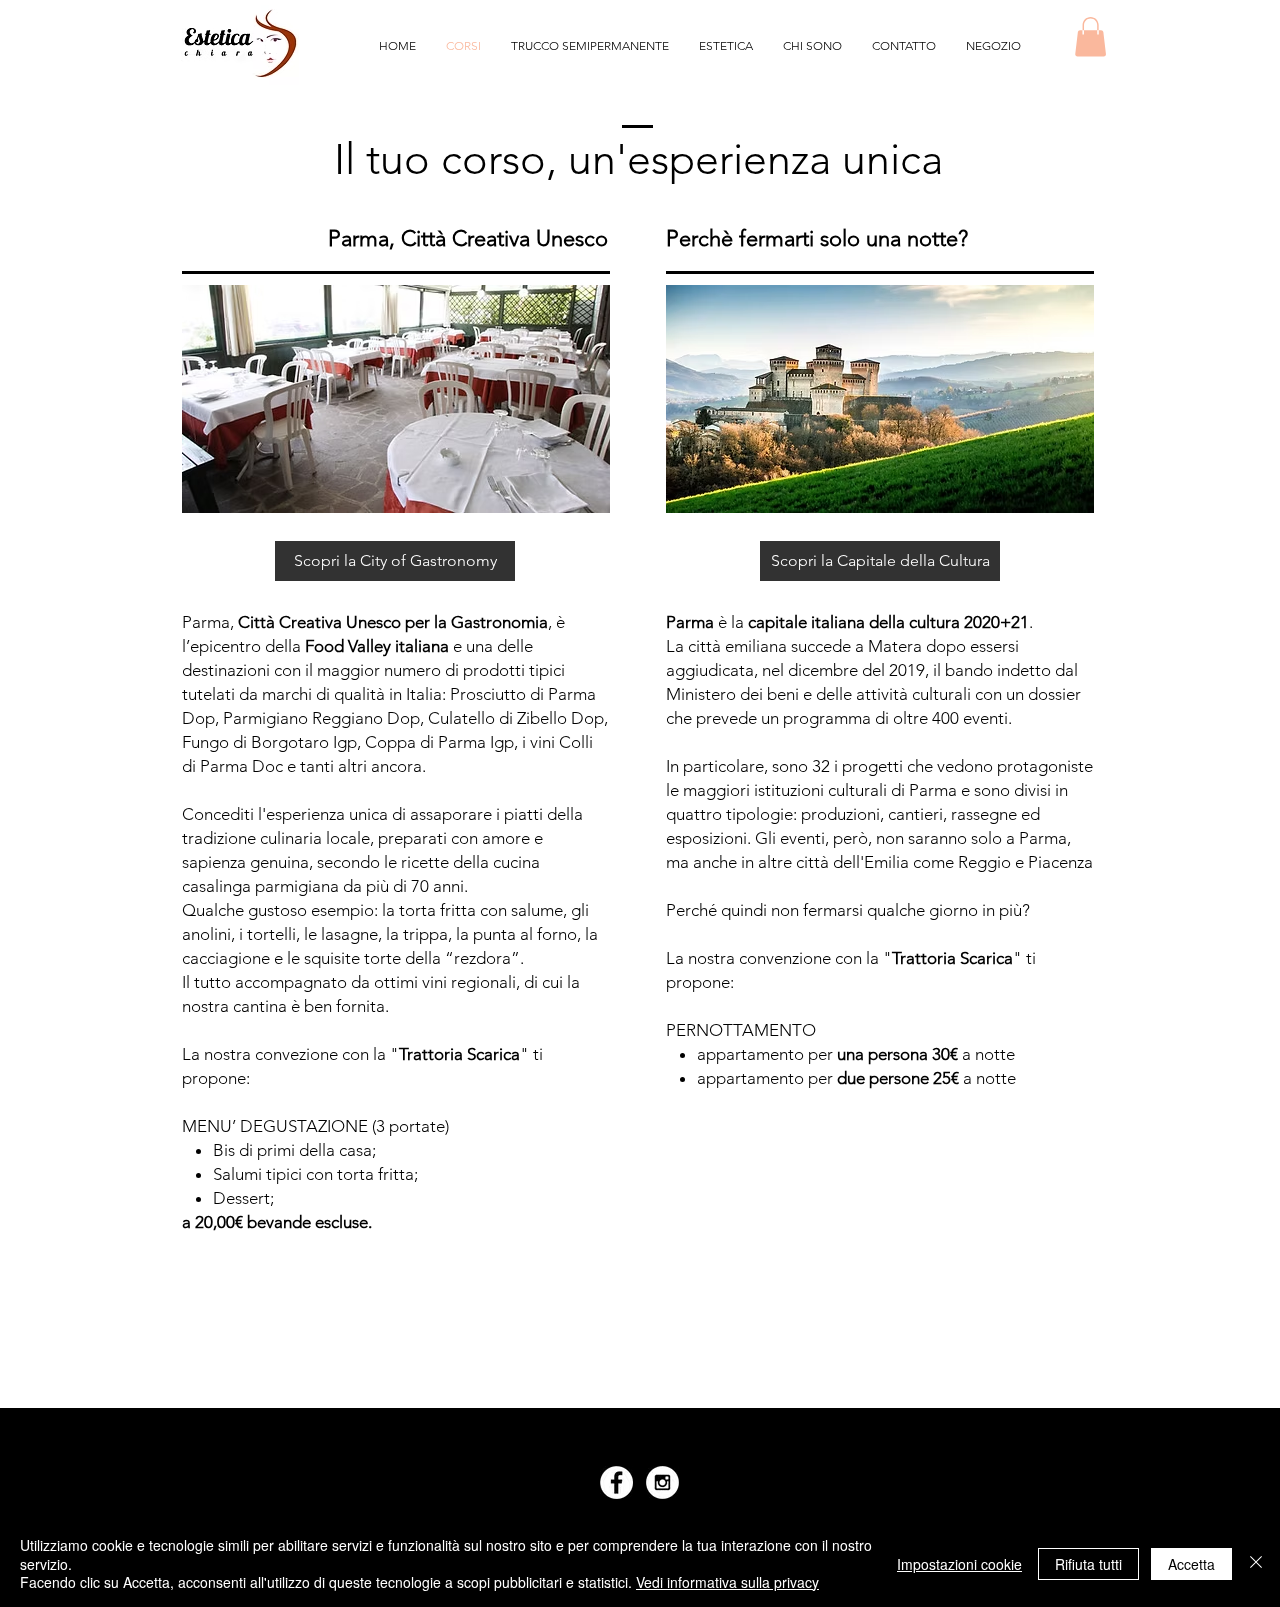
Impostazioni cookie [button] (959, 1564)
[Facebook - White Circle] (616, 1482)
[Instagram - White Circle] (662, 1482)
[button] (1090, 36)
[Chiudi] (1256, 1563)
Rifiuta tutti (1088, 1564)
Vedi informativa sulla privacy (727, 1582)
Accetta (1191, 1564)
